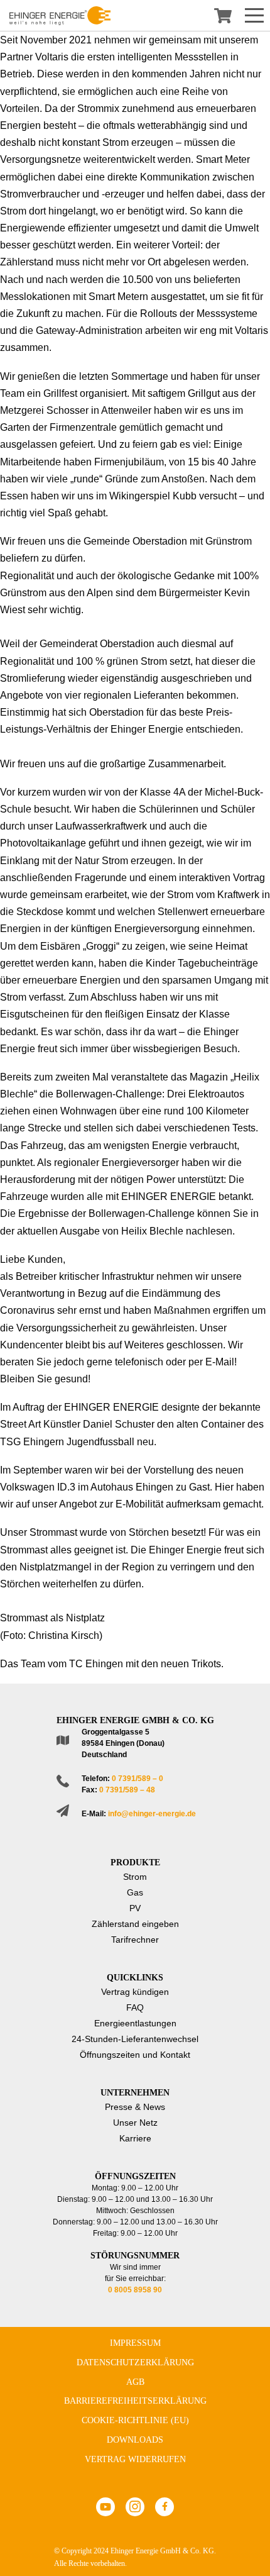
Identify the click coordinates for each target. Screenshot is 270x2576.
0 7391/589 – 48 (127, 1790)
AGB (135, 2382)
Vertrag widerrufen (135, 2459)
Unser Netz (135, 2123)
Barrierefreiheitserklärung (135, 2401)
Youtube (105, 2507)
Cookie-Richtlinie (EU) (135, 2420)
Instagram (135, 2507)
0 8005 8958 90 (135, 2290)
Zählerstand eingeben (135, 1924)
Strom (135, 1877)
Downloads (135, 2440)
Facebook (165, 2507)
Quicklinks (135, 1978)
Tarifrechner (135, 1940)
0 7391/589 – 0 (138, 1779)
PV (135, 1908)
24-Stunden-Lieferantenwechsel (135, 2039)
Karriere (135, 2138)
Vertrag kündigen (135, 1992)
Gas (135, 1892)
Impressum (135, 2343)
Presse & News (135, 2107)
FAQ (135, 2007)
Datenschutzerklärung (135, 2362)
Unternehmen (135, 2093)
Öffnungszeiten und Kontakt (135, 2055)
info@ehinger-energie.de (152, 1814)
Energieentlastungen (135, 2023)
